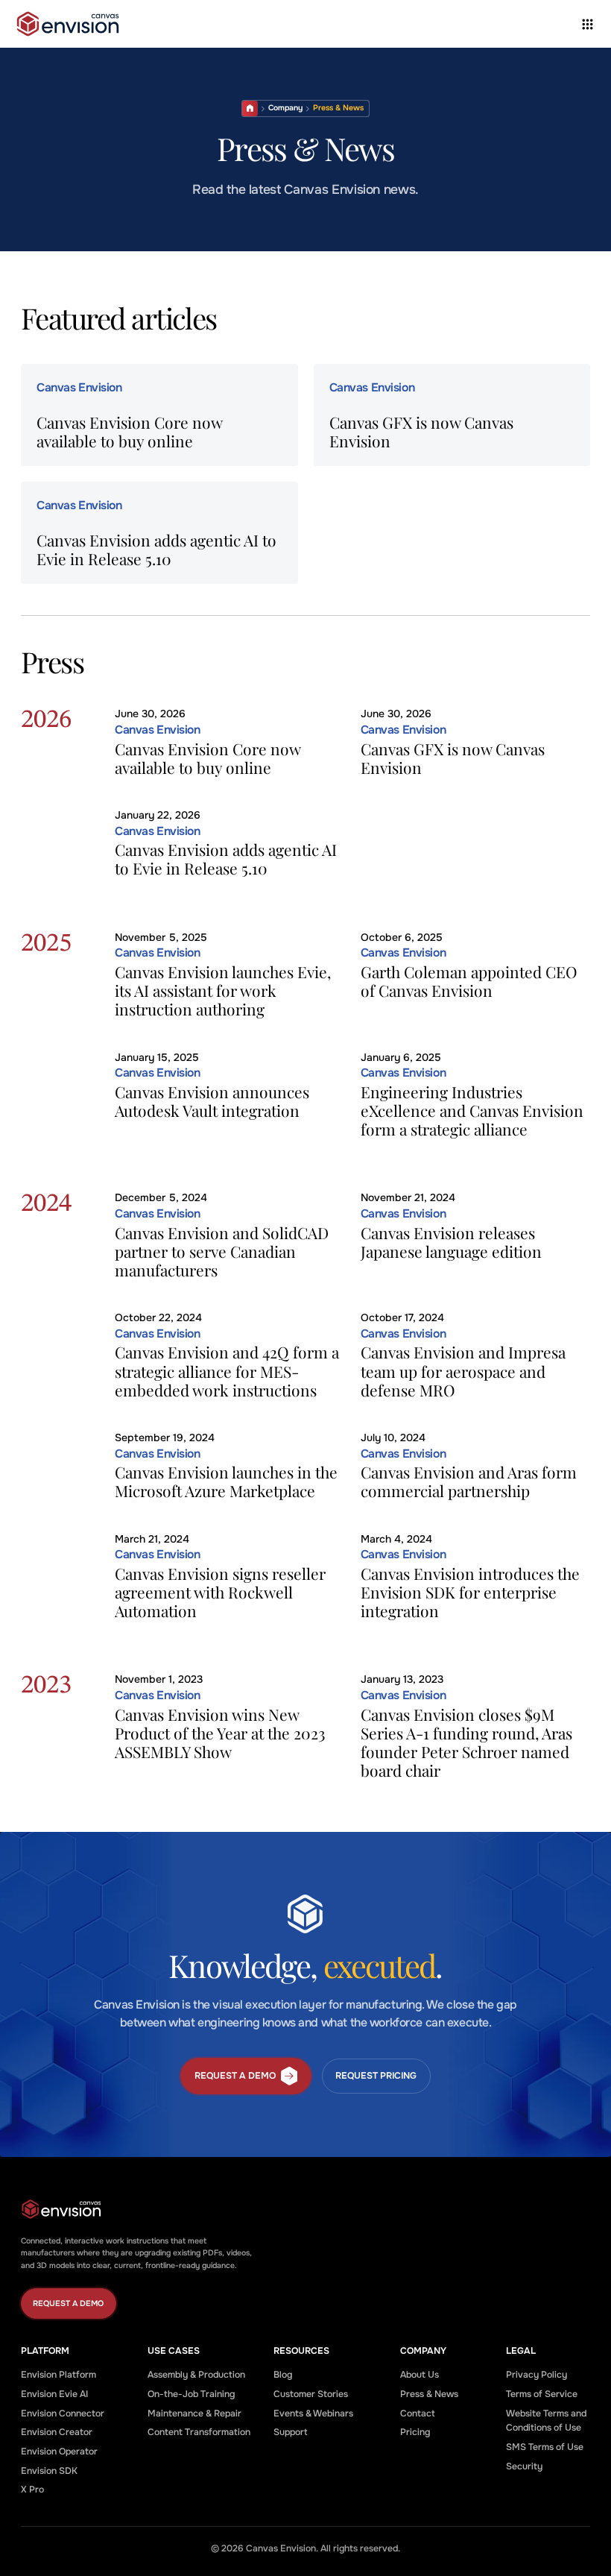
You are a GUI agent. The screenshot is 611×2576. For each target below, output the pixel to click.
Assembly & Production (196, 2375)
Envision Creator (57, 2432)
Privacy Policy (536, 2375)
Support (291, 2432)
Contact (418, 2413)
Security (524, 2466)
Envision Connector (63, 2413)
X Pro (32, 2490)
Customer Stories (311, 2394)
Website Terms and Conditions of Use (546, 2421)
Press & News (429, 2394)
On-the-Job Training (191, 2394)
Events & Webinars (313, 2413)
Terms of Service (542, 2394)
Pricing (415, 2432)
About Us (420, 2375)
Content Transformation (199, 2432)
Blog (283, 2375)
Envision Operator (59, 2451)
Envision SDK (49, 2471)
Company (285, 108)
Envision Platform (58, 2375)
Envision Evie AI (54, 2394)
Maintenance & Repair (194, 2413)
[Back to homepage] (68, 24)
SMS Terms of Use (545, 2447)
